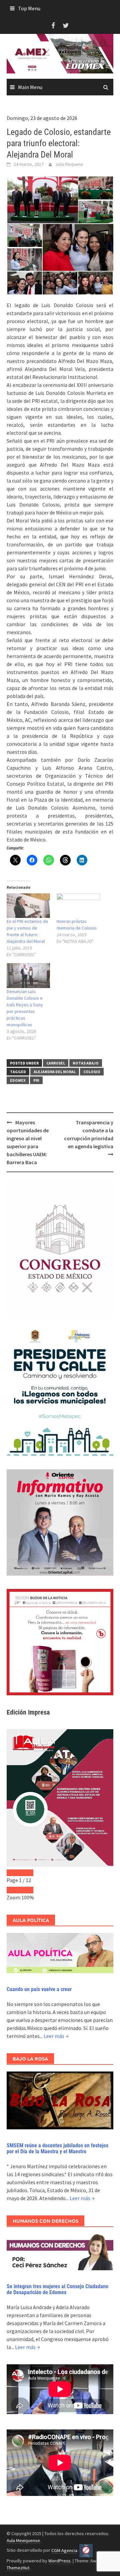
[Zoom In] (27, 1890)
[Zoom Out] (13, 1890)
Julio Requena (69, 164)
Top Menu (29, 8)
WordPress (59, 2561)
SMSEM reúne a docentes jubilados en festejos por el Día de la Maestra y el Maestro (57, 2148)
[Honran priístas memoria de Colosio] (78, 906)
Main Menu (30, 87)
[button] (42, 200)
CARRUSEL (56, 1063)
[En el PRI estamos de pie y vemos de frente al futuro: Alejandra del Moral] (28, 906)
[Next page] (27, 1873)
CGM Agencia (64, 2550)
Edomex (18, 1080)
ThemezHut (18, 2568)
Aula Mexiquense (23, 2540)
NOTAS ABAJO (86, 1063)
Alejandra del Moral (55, 1072)
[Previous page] (13, 1873)
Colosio (92, 1072)
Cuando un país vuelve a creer (39, 1989)
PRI (36, 1080)
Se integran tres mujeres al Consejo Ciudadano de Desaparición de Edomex (57, 2289)
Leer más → (56, 2036)
